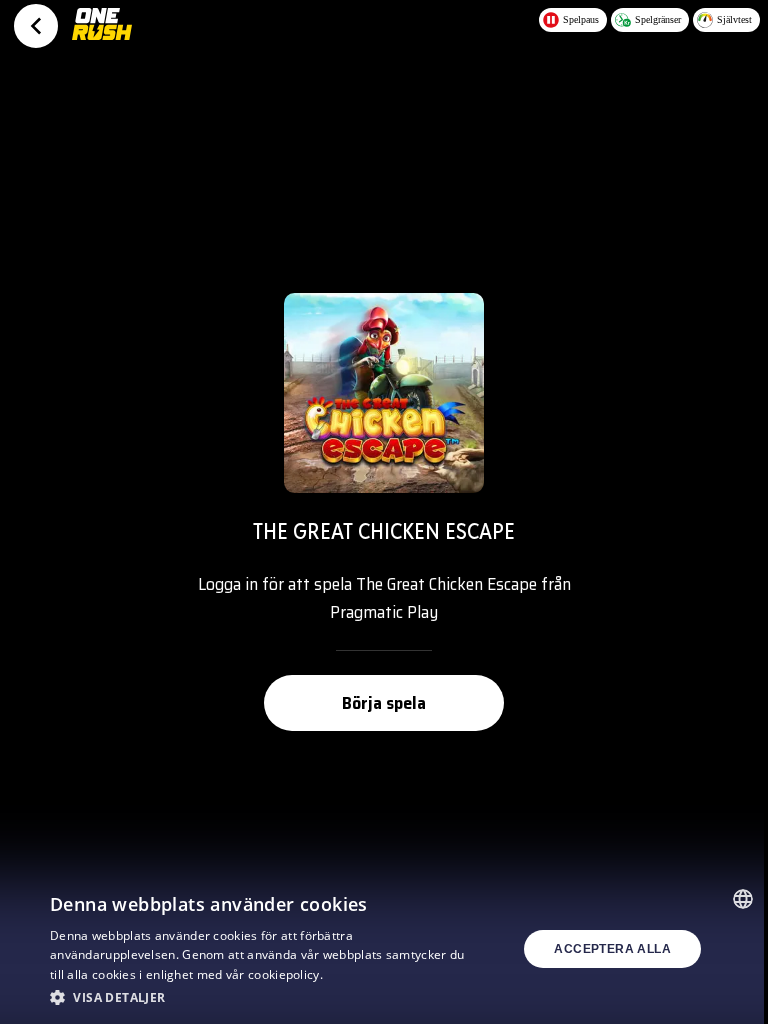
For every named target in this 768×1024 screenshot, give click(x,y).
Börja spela (384, 703)
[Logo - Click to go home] (102, 32)
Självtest (734, 19)
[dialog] (384, 949)
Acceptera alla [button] (612, 949)
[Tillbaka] (36, 26)
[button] (264, 997)
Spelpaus (581, 19)
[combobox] (743, 899)
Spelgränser (658, 19)
